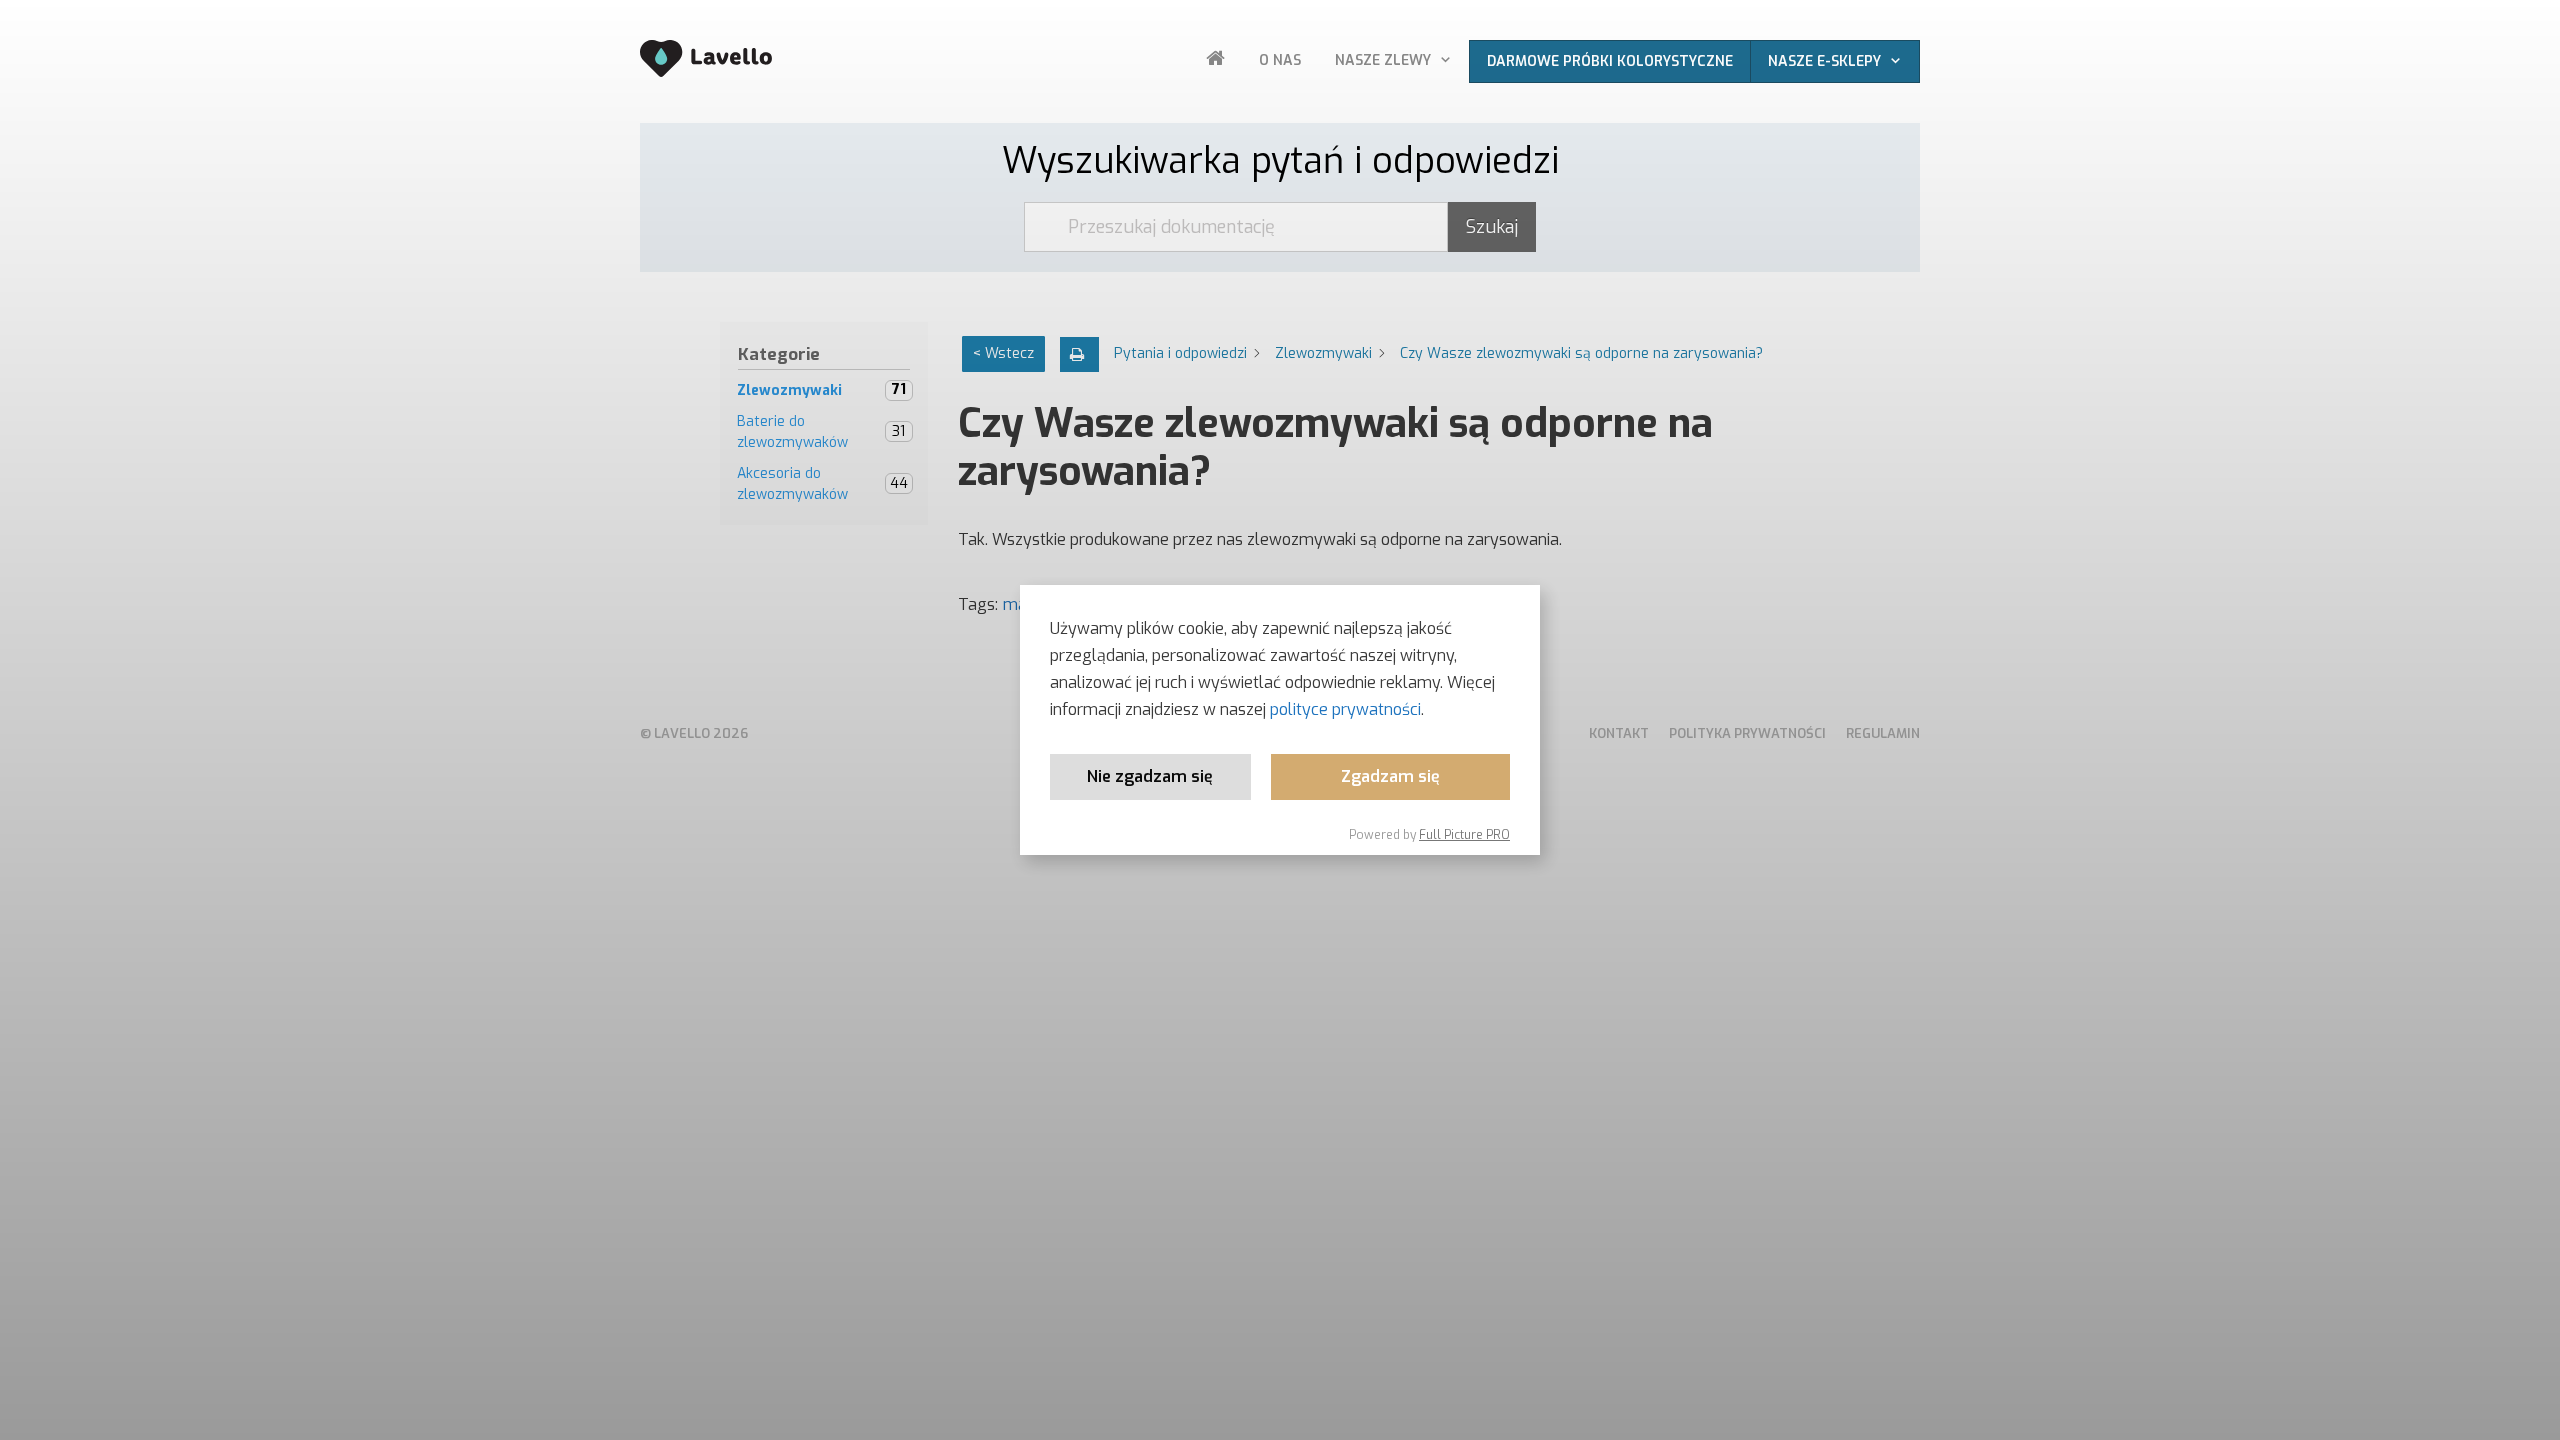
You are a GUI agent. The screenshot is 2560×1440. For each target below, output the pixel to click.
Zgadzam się (1390, 776)
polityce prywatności (1345, 709)
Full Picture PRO (1464, 835)
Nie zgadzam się (1150, 776)
